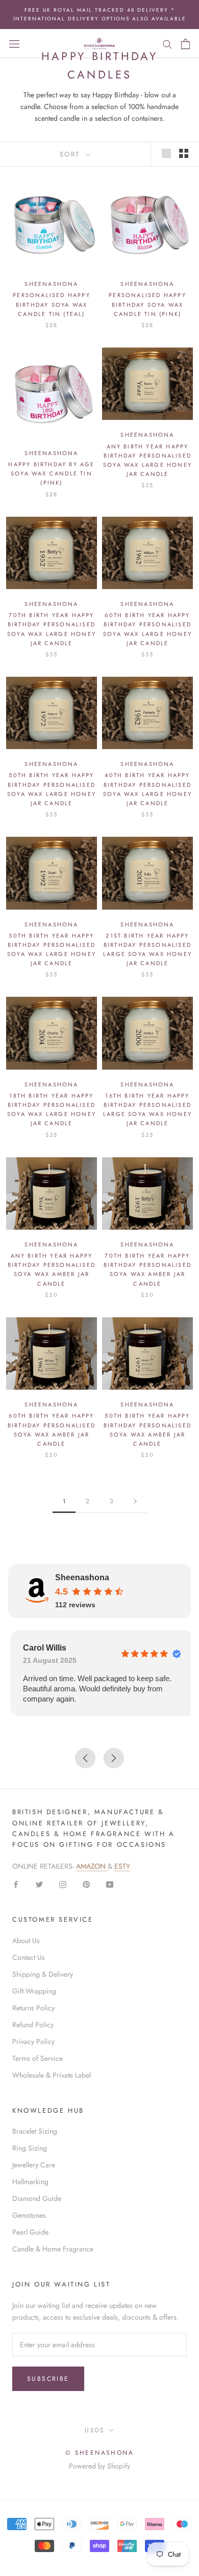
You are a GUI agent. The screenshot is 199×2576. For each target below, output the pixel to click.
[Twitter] (39, 1884)
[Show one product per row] (166, 153)
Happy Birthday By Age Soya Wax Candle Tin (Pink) (51, 473)
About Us (26, 1941)
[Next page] (135, 1502)
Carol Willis (42, 1648)
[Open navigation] (14, 44)
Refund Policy (33, 2025)
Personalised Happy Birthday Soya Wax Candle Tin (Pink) (147, 304)
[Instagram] (63, 1884)
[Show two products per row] (184, 153)
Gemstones (29, 2215)
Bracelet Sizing (35, 2131)
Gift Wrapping (34, 1991)
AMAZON (92, 1866)
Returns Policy (33, 2008)
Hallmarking (30, 2182)
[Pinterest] (86, 1884)
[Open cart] (185, 44)
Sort (72, 154)
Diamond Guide (37, 2198)
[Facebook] (16, 1884)
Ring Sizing (30, 2148)
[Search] (167, 44)
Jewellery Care (34, 2165)
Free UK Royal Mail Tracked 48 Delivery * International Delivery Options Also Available (100, 14)
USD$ (95, 2430)
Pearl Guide (30, 2232)
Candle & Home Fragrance (53, 2249)
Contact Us (29, 1957)
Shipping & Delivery (43, 1974)
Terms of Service (38, 2058)
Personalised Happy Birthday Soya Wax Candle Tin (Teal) (52, 304)
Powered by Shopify (99, 2466)
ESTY (122, 1866)
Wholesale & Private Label (52, 2075)
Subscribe (48, 2379)
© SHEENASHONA (99, 2453)
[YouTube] (110, 1884)
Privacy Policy (33, 2041)
